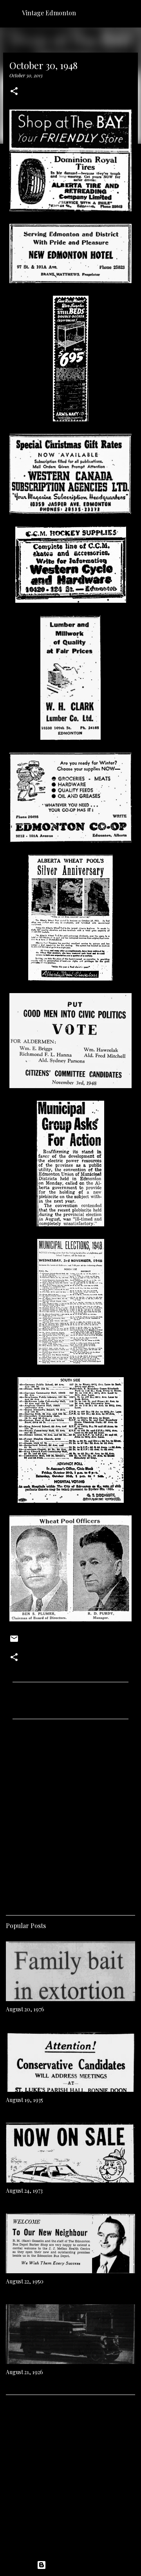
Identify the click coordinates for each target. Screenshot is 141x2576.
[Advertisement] (70, 1814)
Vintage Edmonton (49, 13)
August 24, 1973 (24, 2191)
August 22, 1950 (25, 2281)
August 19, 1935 (24, 2100)
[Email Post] (14, 1641)
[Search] (130, 13)
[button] (14, 92)
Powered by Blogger (75, 2565)
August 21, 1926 (24, 2372)
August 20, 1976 (25, 2009)
